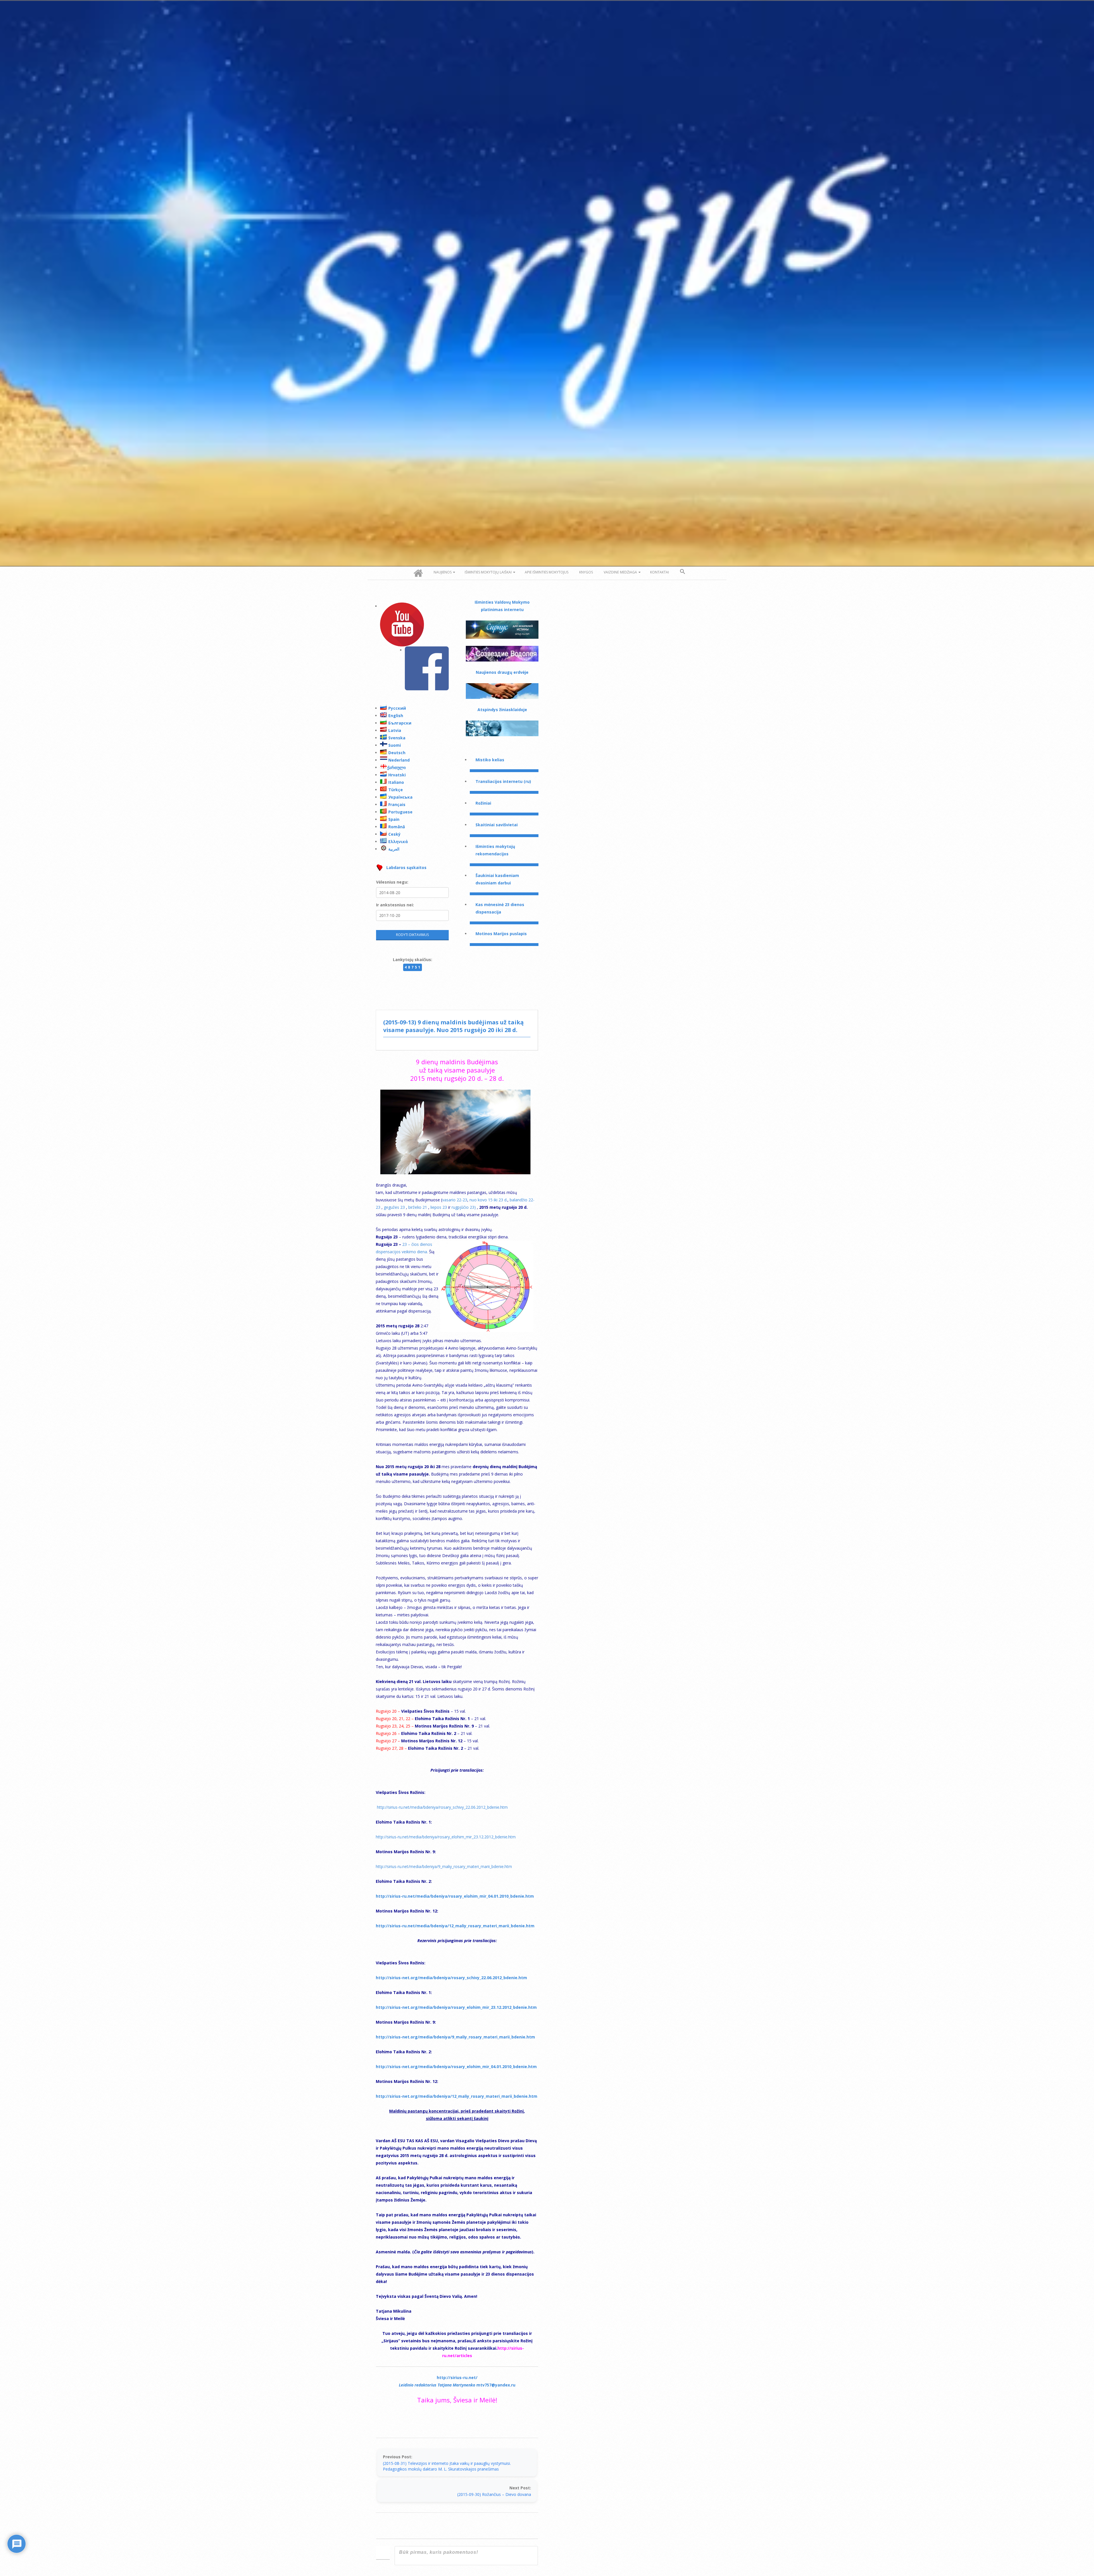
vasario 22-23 (455, 1200)
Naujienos (443, 572)
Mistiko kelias (490, 760)
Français (397, 804)
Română (397, 827)
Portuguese (400, 812)
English (396, 716)
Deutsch (397, 753)
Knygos (586, 572)
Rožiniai (483, 803)
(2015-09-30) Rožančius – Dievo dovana (494, 2494)
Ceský (394, 834)
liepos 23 (439, 1207)
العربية (394, 849)
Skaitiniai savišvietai (497, 825)
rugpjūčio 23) (464, 1207)
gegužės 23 (395, 1207)
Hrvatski (397, 775)
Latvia (395, 730)
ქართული (396, 767)
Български (400, 723)
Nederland (399, 760)
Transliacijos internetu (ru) (503, 781)
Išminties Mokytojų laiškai (488, 572)
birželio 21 (418, 1207)
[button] (683, 572)
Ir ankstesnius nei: (395, 905)
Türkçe (396, 790)
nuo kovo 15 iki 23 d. (488, 1200)
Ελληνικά (398, 842)
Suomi (395, 745)
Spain (394, 819)
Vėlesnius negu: (392, 882)
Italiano (396, 782)
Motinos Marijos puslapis (501, 934)
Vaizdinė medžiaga (620, 572)
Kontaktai (660, 572)
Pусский (397, 708)
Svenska (397, 738)
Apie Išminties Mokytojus (547, 572)
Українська (400, 797)
